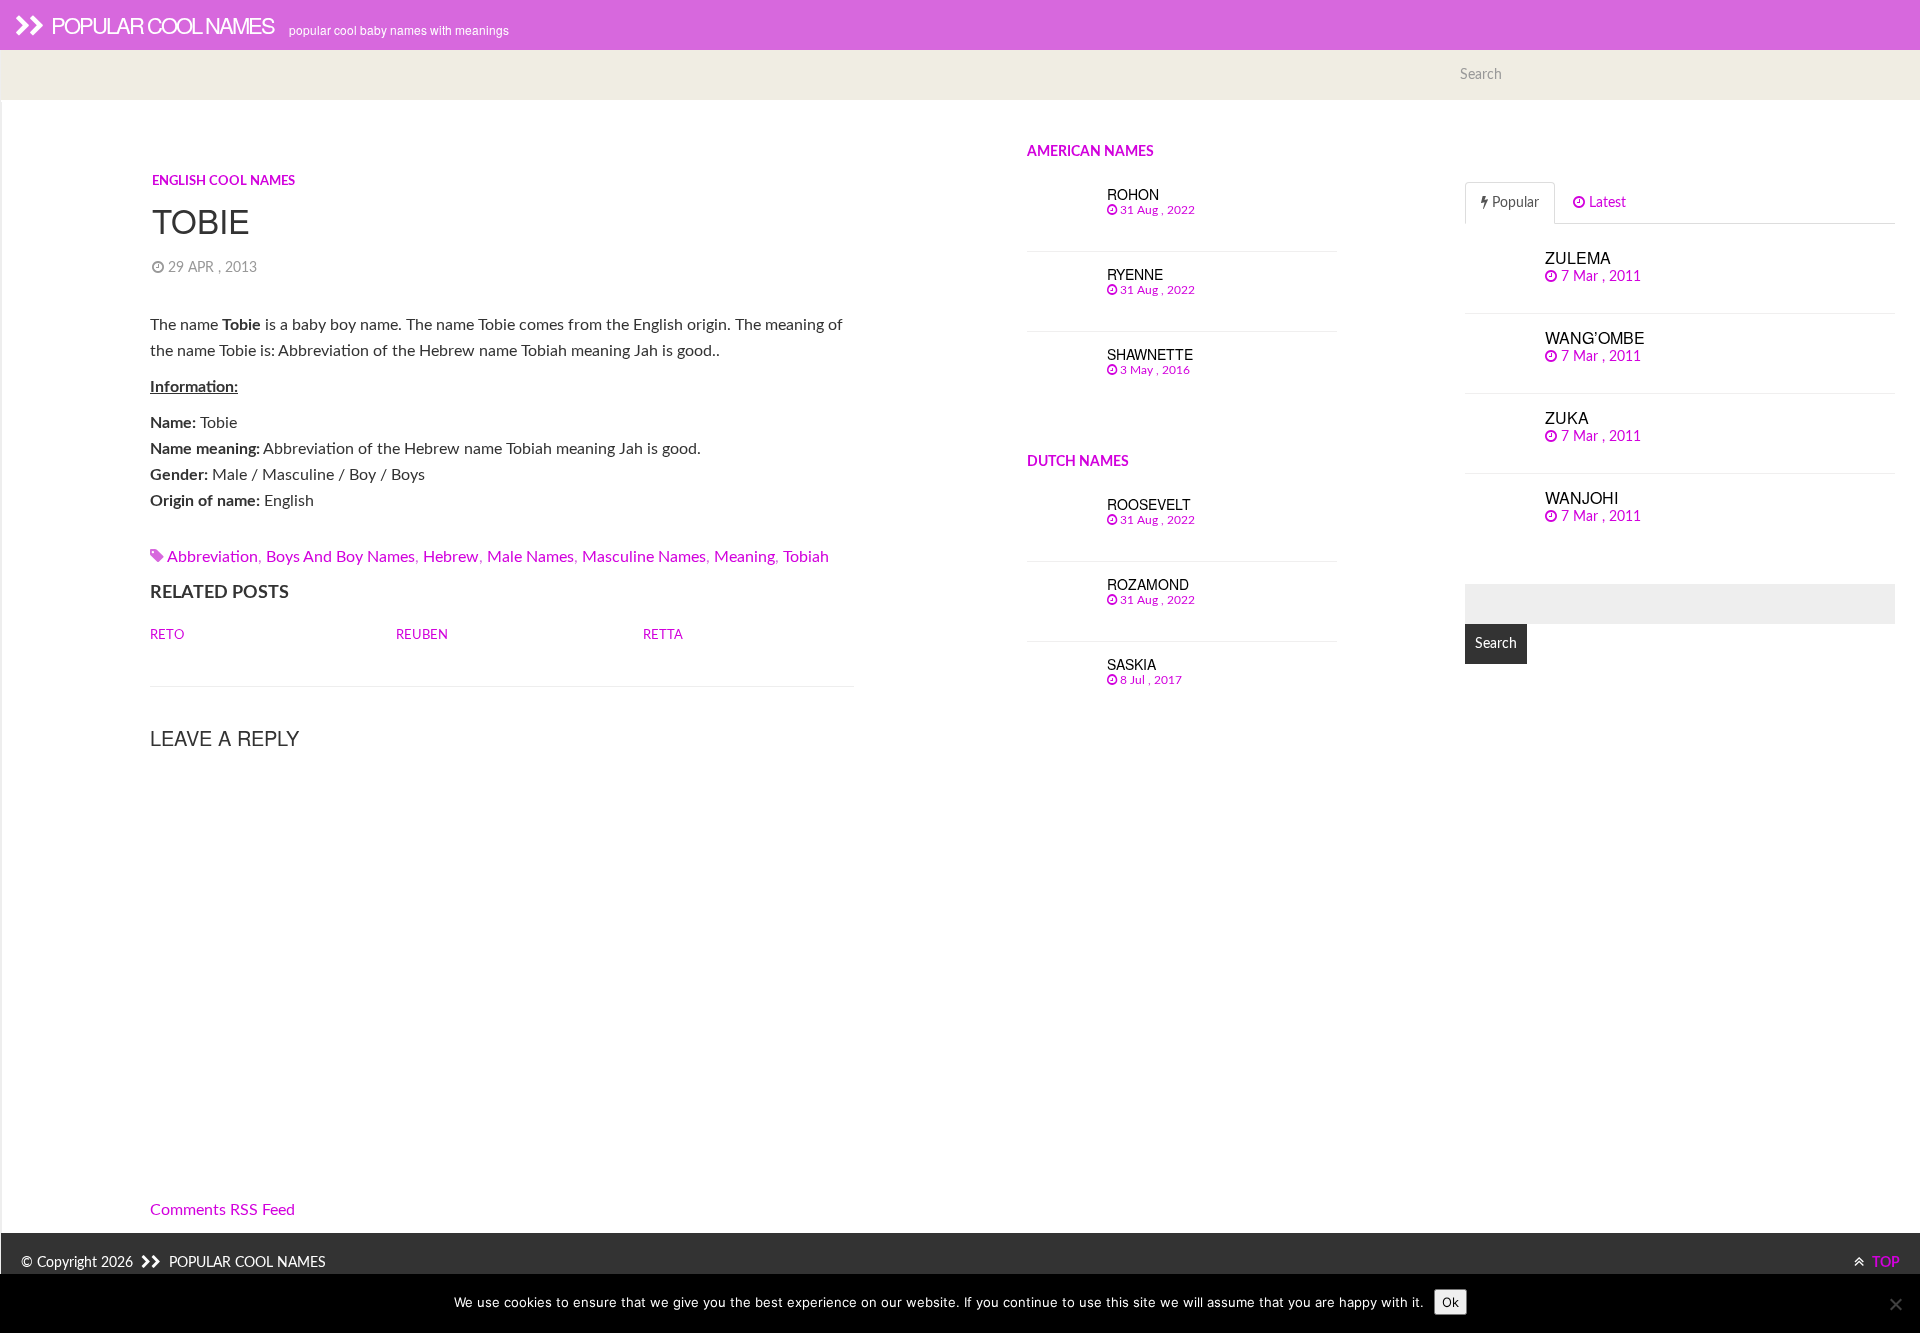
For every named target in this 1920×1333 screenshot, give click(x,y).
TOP (1884, 1263)
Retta (663, 635)
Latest (1605, 203)
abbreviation (212, 557)
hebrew (451, 557)
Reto (167, 635)
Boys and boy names (340, 557)
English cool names (223, 181)
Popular (1513, 203)
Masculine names (644, 557)
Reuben (422, 635)
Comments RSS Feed (222, 1210)
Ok (1450, 1302)
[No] (1895, 1304)
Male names (530, 557)
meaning (744, 557)
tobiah (806, 557)
